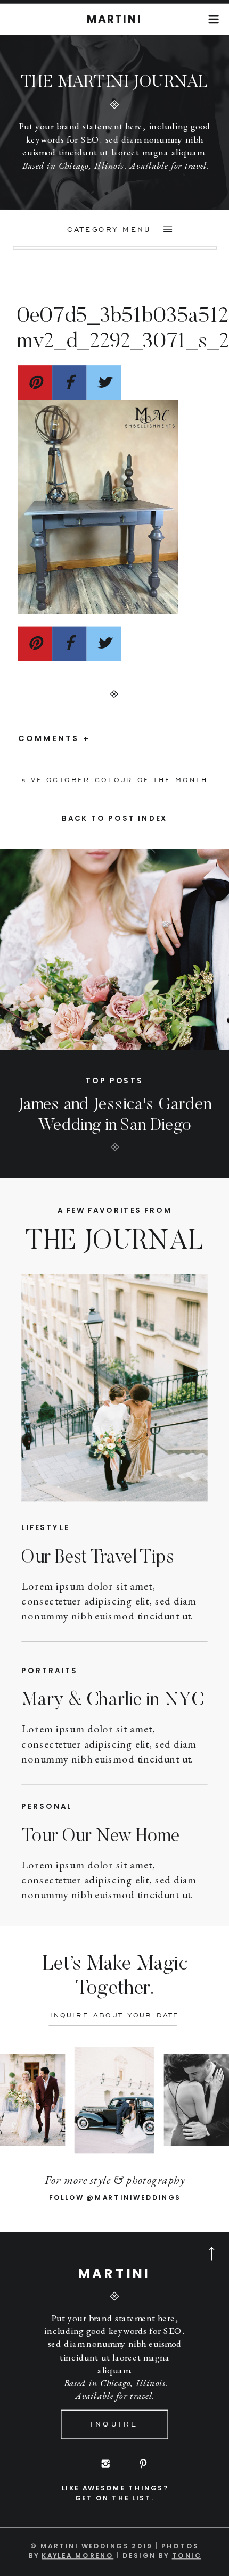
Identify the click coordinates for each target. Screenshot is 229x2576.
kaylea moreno (77, 2555)
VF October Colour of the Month (119, 780)
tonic (187, 2555)
